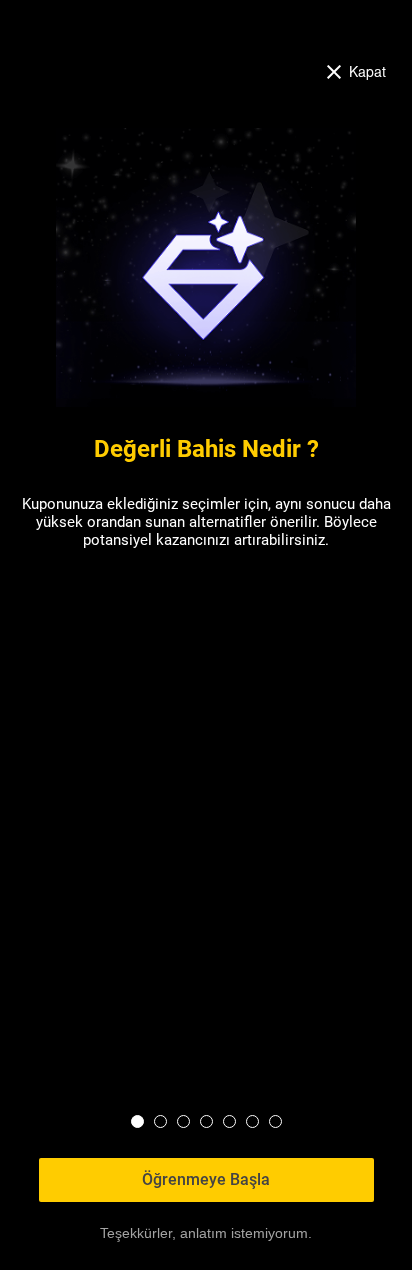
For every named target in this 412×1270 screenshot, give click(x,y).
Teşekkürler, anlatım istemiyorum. (206, 1233)
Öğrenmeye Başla (206, 1179)
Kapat (367, 70)
